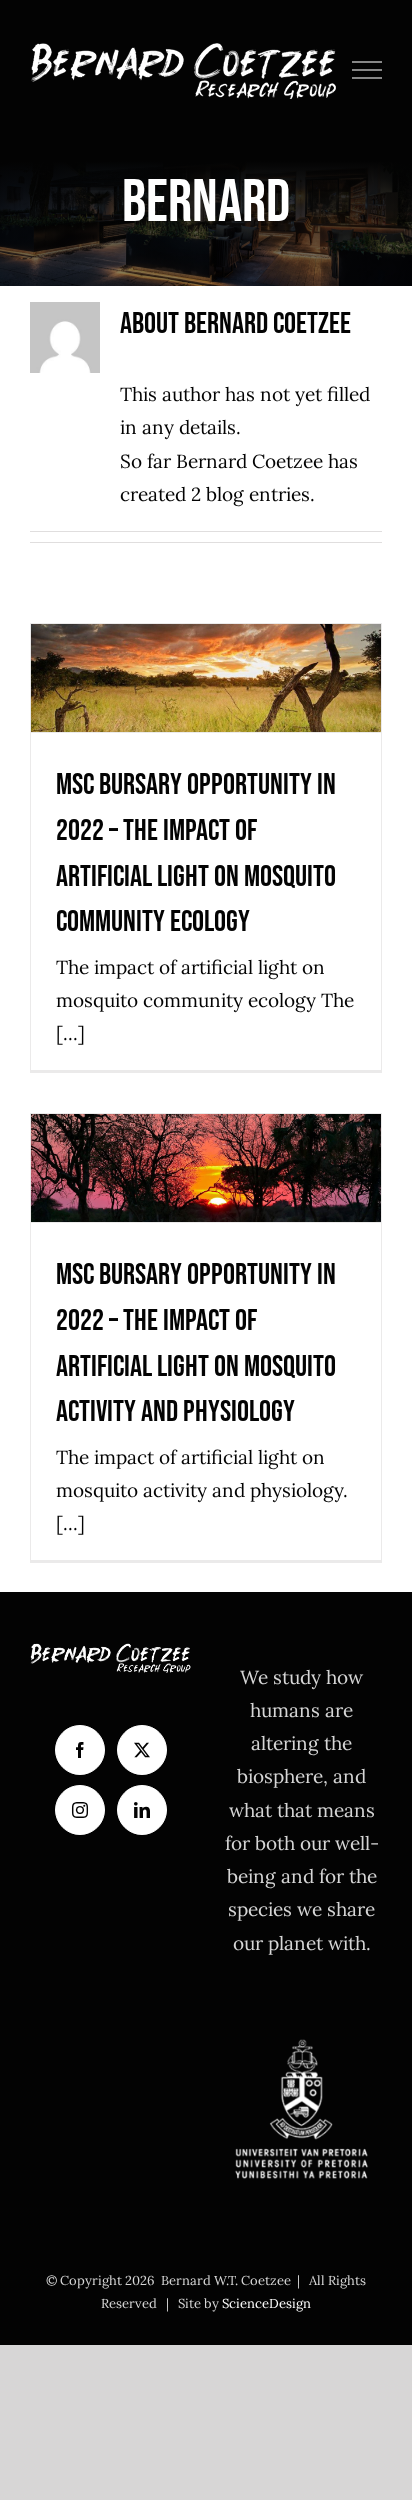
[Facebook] (80, 1750)
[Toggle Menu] (367, 70)
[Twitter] (142, 1750)
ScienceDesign (266, 2303)
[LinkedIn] (142, 1810)
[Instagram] (80, 1810)
